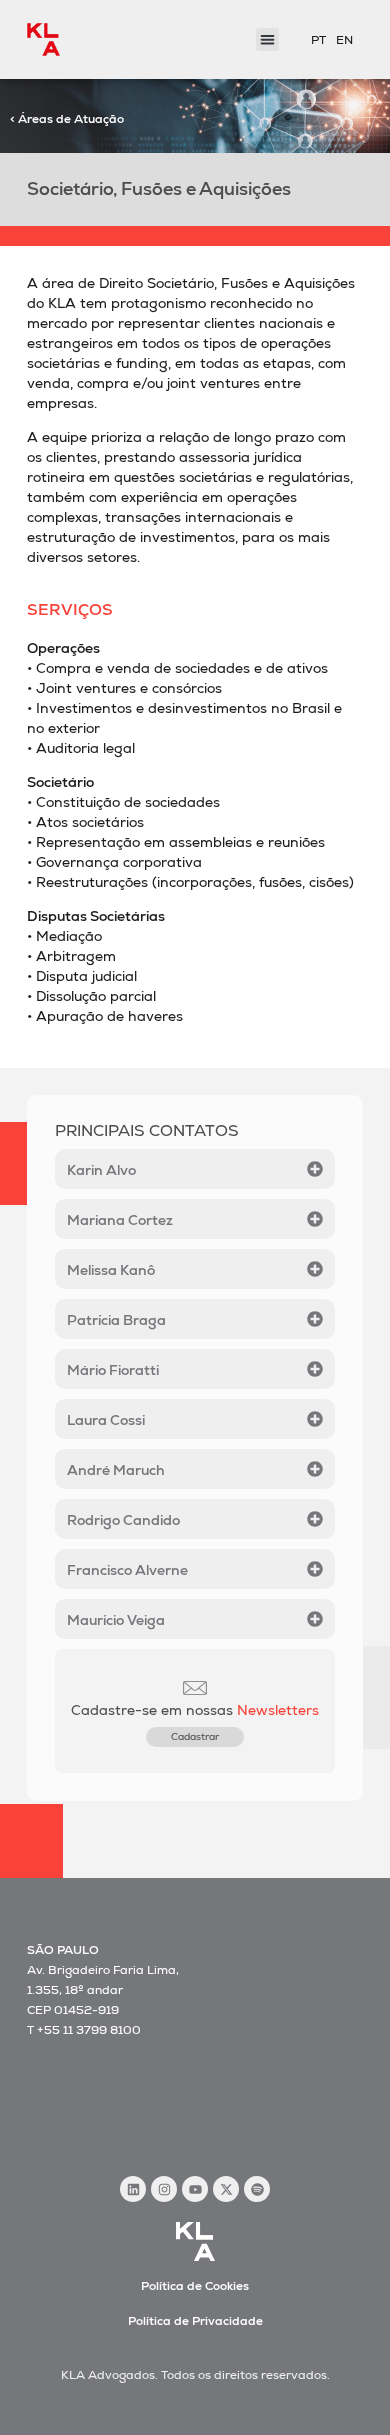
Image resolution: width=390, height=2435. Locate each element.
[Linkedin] (133, 2189)
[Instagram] (164, 2189)
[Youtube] (195, 2189)
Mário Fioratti (113, 1370)
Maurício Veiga (116, 1620)
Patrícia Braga (116, 1320)
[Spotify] (257, 2189)
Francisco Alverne (127, 1570)
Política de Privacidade (195, 2321)
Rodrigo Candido (123, 1520)
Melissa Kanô (111, 1270)
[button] (267, 39)
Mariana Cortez (120, 1220)
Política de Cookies (195, 2286)
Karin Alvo (101, 1170)
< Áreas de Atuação (67, 119)
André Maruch (116, 1470)
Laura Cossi (106, 1420)
